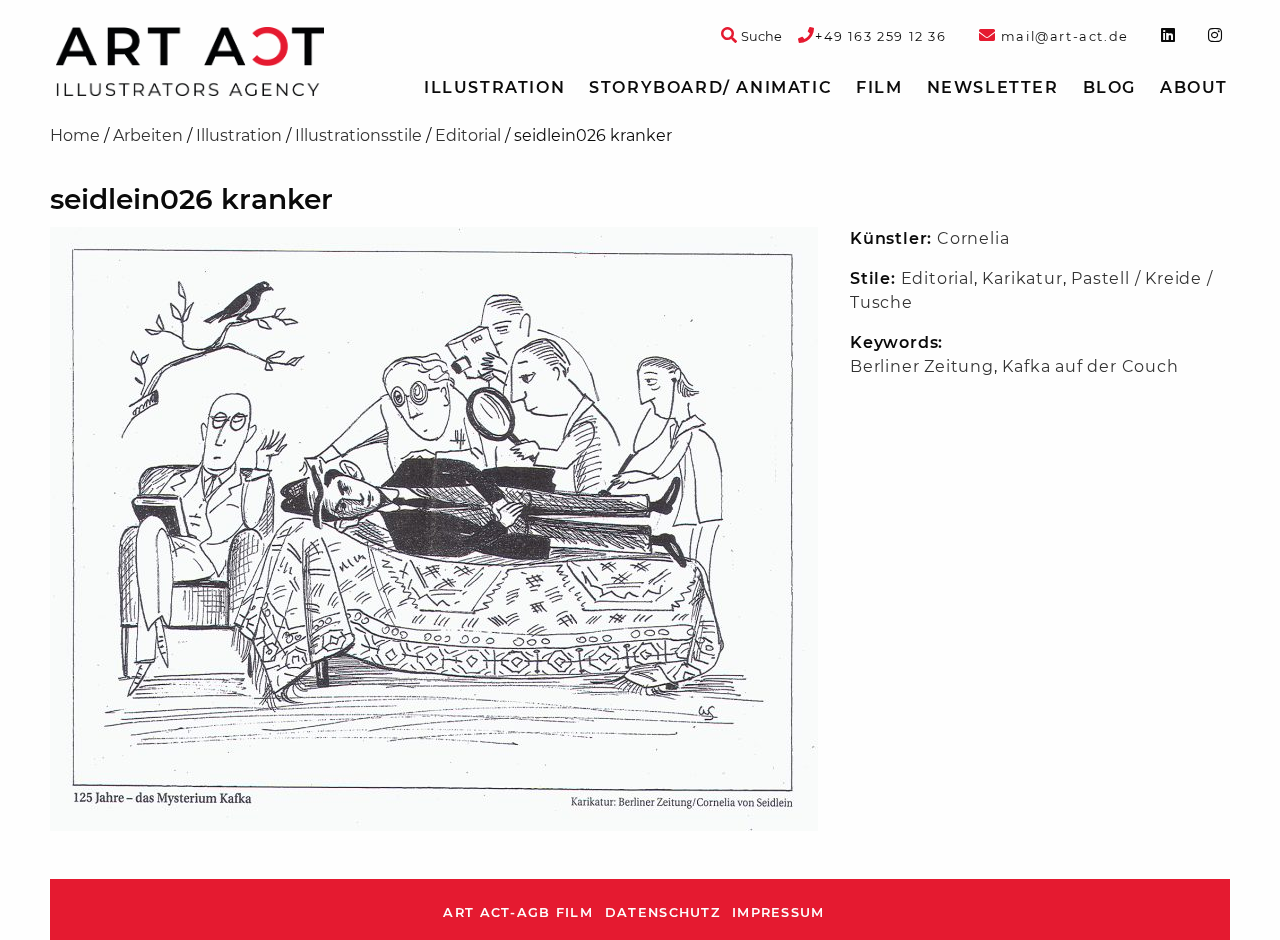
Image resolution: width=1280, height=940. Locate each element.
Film (879, 87)
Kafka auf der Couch (1090, 366)
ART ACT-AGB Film (517, 912)
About (1194, 87)
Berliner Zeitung (922, 366)
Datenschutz (662, 912)
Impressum (778, 912)
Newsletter (993, 87)
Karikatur (1022, 278)
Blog (1109, 87)
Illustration (494, 87)
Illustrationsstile (358, 135)
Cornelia (973, 238)
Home (75, 135)
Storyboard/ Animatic (710, 87)
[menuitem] (494, 88)
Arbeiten (148, 135)
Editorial (468, 135)
